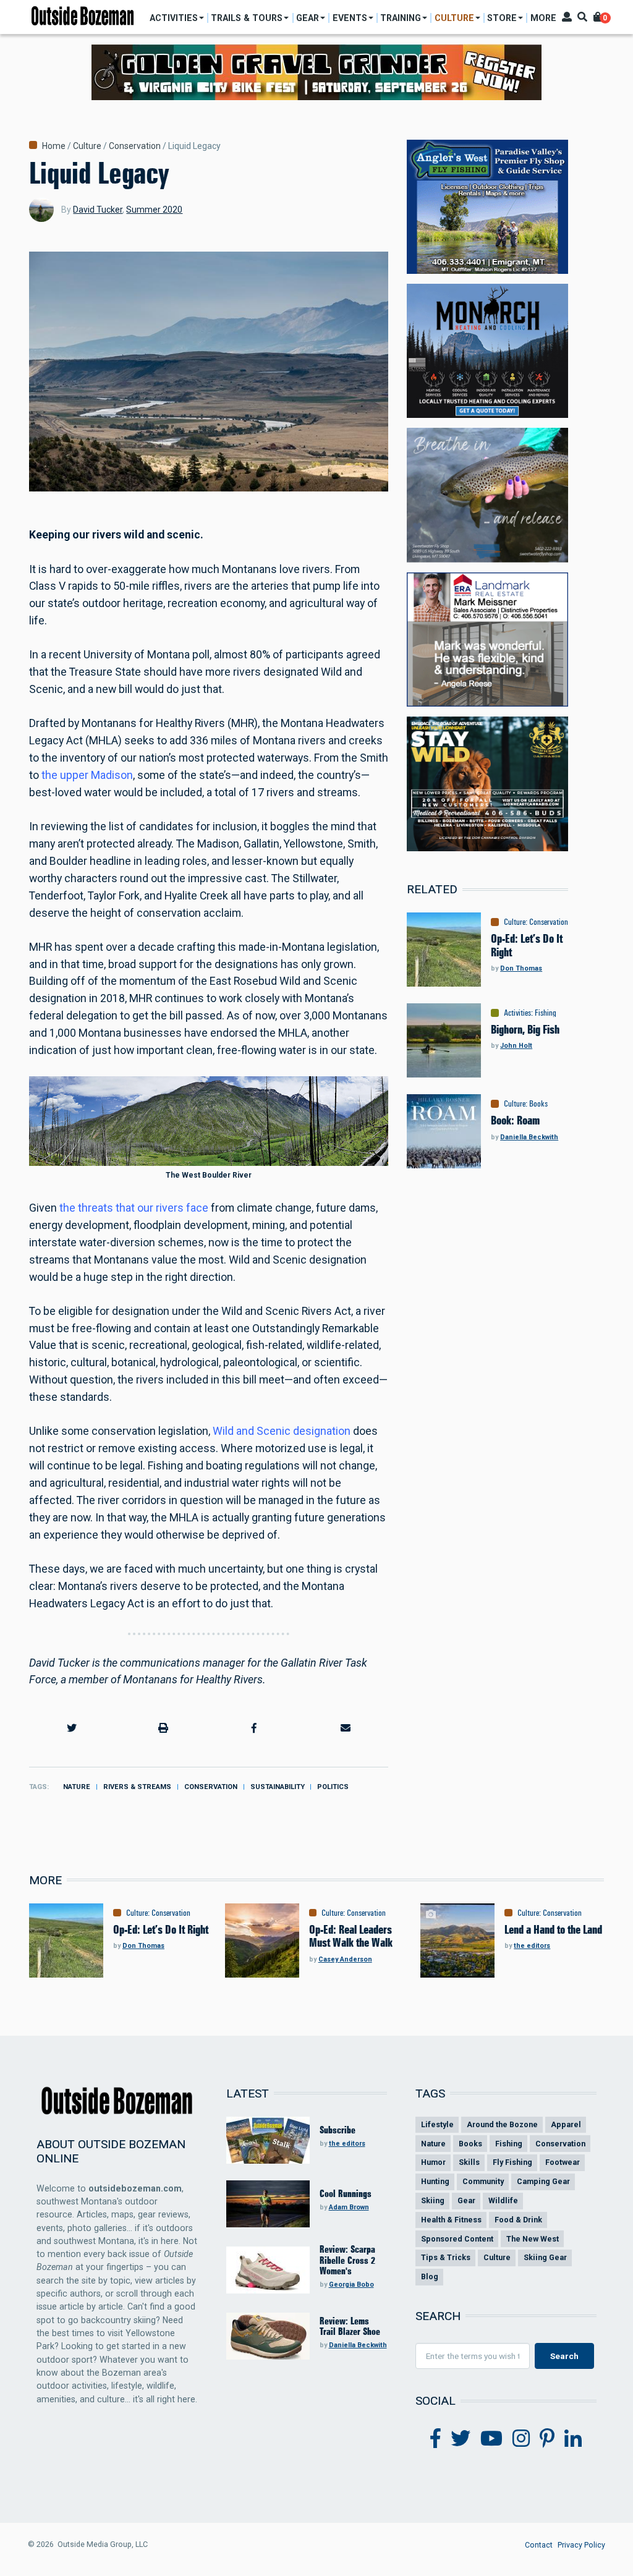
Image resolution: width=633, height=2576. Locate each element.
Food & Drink (518, 2220)
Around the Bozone (502, 2124)
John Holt (516, 1046)
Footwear (563, 2162)
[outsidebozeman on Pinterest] (547, 2439)
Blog (430, 2276)
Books (538, 1103)
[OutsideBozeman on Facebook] (435, 2439)
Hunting (435, 2181)
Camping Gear (543, 2181)
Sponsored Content (457, 2239)
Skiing (433, 2200)
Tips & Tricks (446, 2257)
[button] (72, 1728)
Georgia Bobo (351, 2285)
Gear (466, 2200)
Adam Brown (349, 2207)
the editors (532, 1946)
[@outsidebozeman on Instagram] (521, 2439)
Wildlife (503, 2200)
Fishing (546, 1013)
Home (54, 146)
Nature (77, 1787)
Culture (87, 146)
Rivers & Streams (137, 1787)
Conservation (135, 146)
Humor (433, 2162)
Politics (333, 1787)
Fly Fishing (512, 2162)
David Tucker (98, 210)
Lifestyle (437, 2124)
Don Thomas (521, 968)
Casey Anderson (345, 1959)
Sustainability (278, 1787)
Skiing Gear (545, 2257)
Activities (517, 1013)
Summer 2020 (154, 210)
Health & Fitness (451, 2220)
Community (483, 2181)
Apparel (566, 2124)
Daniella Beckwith (529, 1137)
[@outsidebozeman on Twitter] (461, 2439)
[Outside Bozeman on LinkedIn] (573, 2439)
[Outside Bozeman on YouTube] (491, 2439)
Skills (469, 2162)
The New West (533, 2239)
